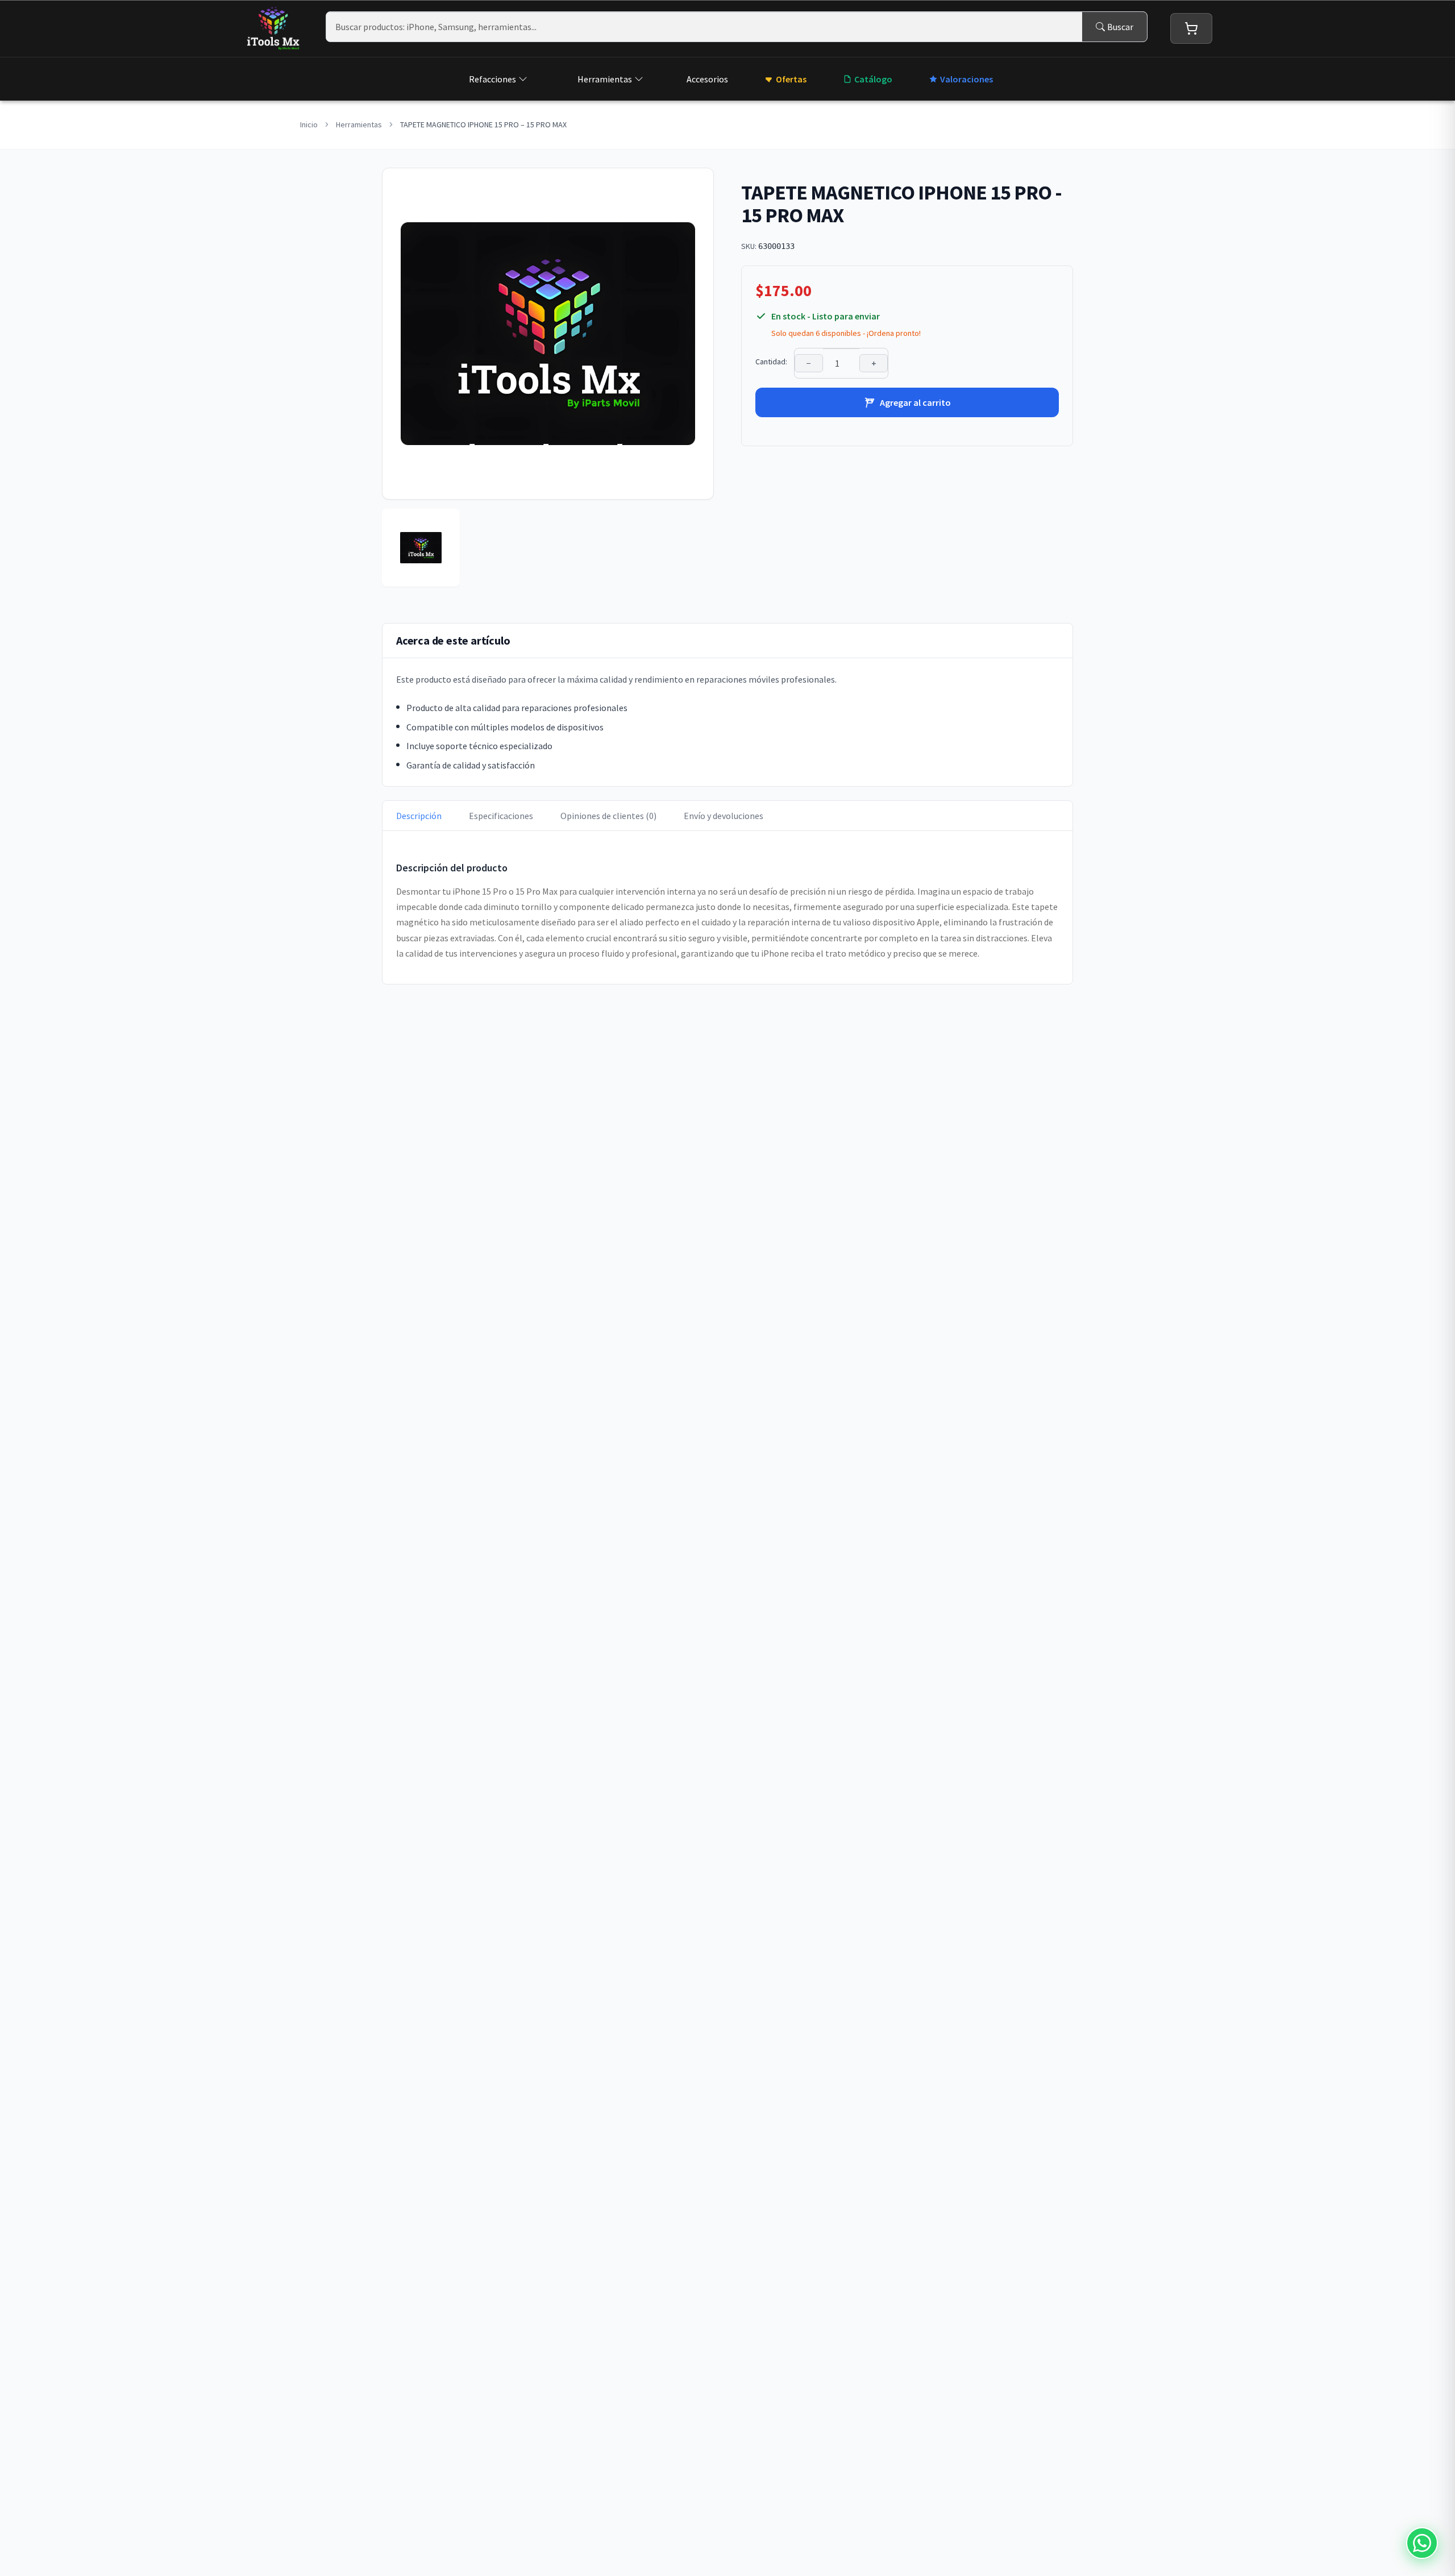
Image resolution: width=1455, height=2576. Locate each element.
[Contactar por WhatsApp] (1422, 2543)
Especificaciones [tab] (501, 816)
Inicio (309, 124)
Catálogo (873, 79)
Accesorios (707, 79)
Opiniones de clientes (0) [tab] (608, 816)
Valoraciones (966, 79)
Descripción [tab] (419, 816)
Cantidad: (771, 362)
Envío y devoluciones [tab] (724, 816)
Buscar (1120, 27)
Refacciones (492, 79)
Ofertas (791, 79)
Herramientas (605, 79)
